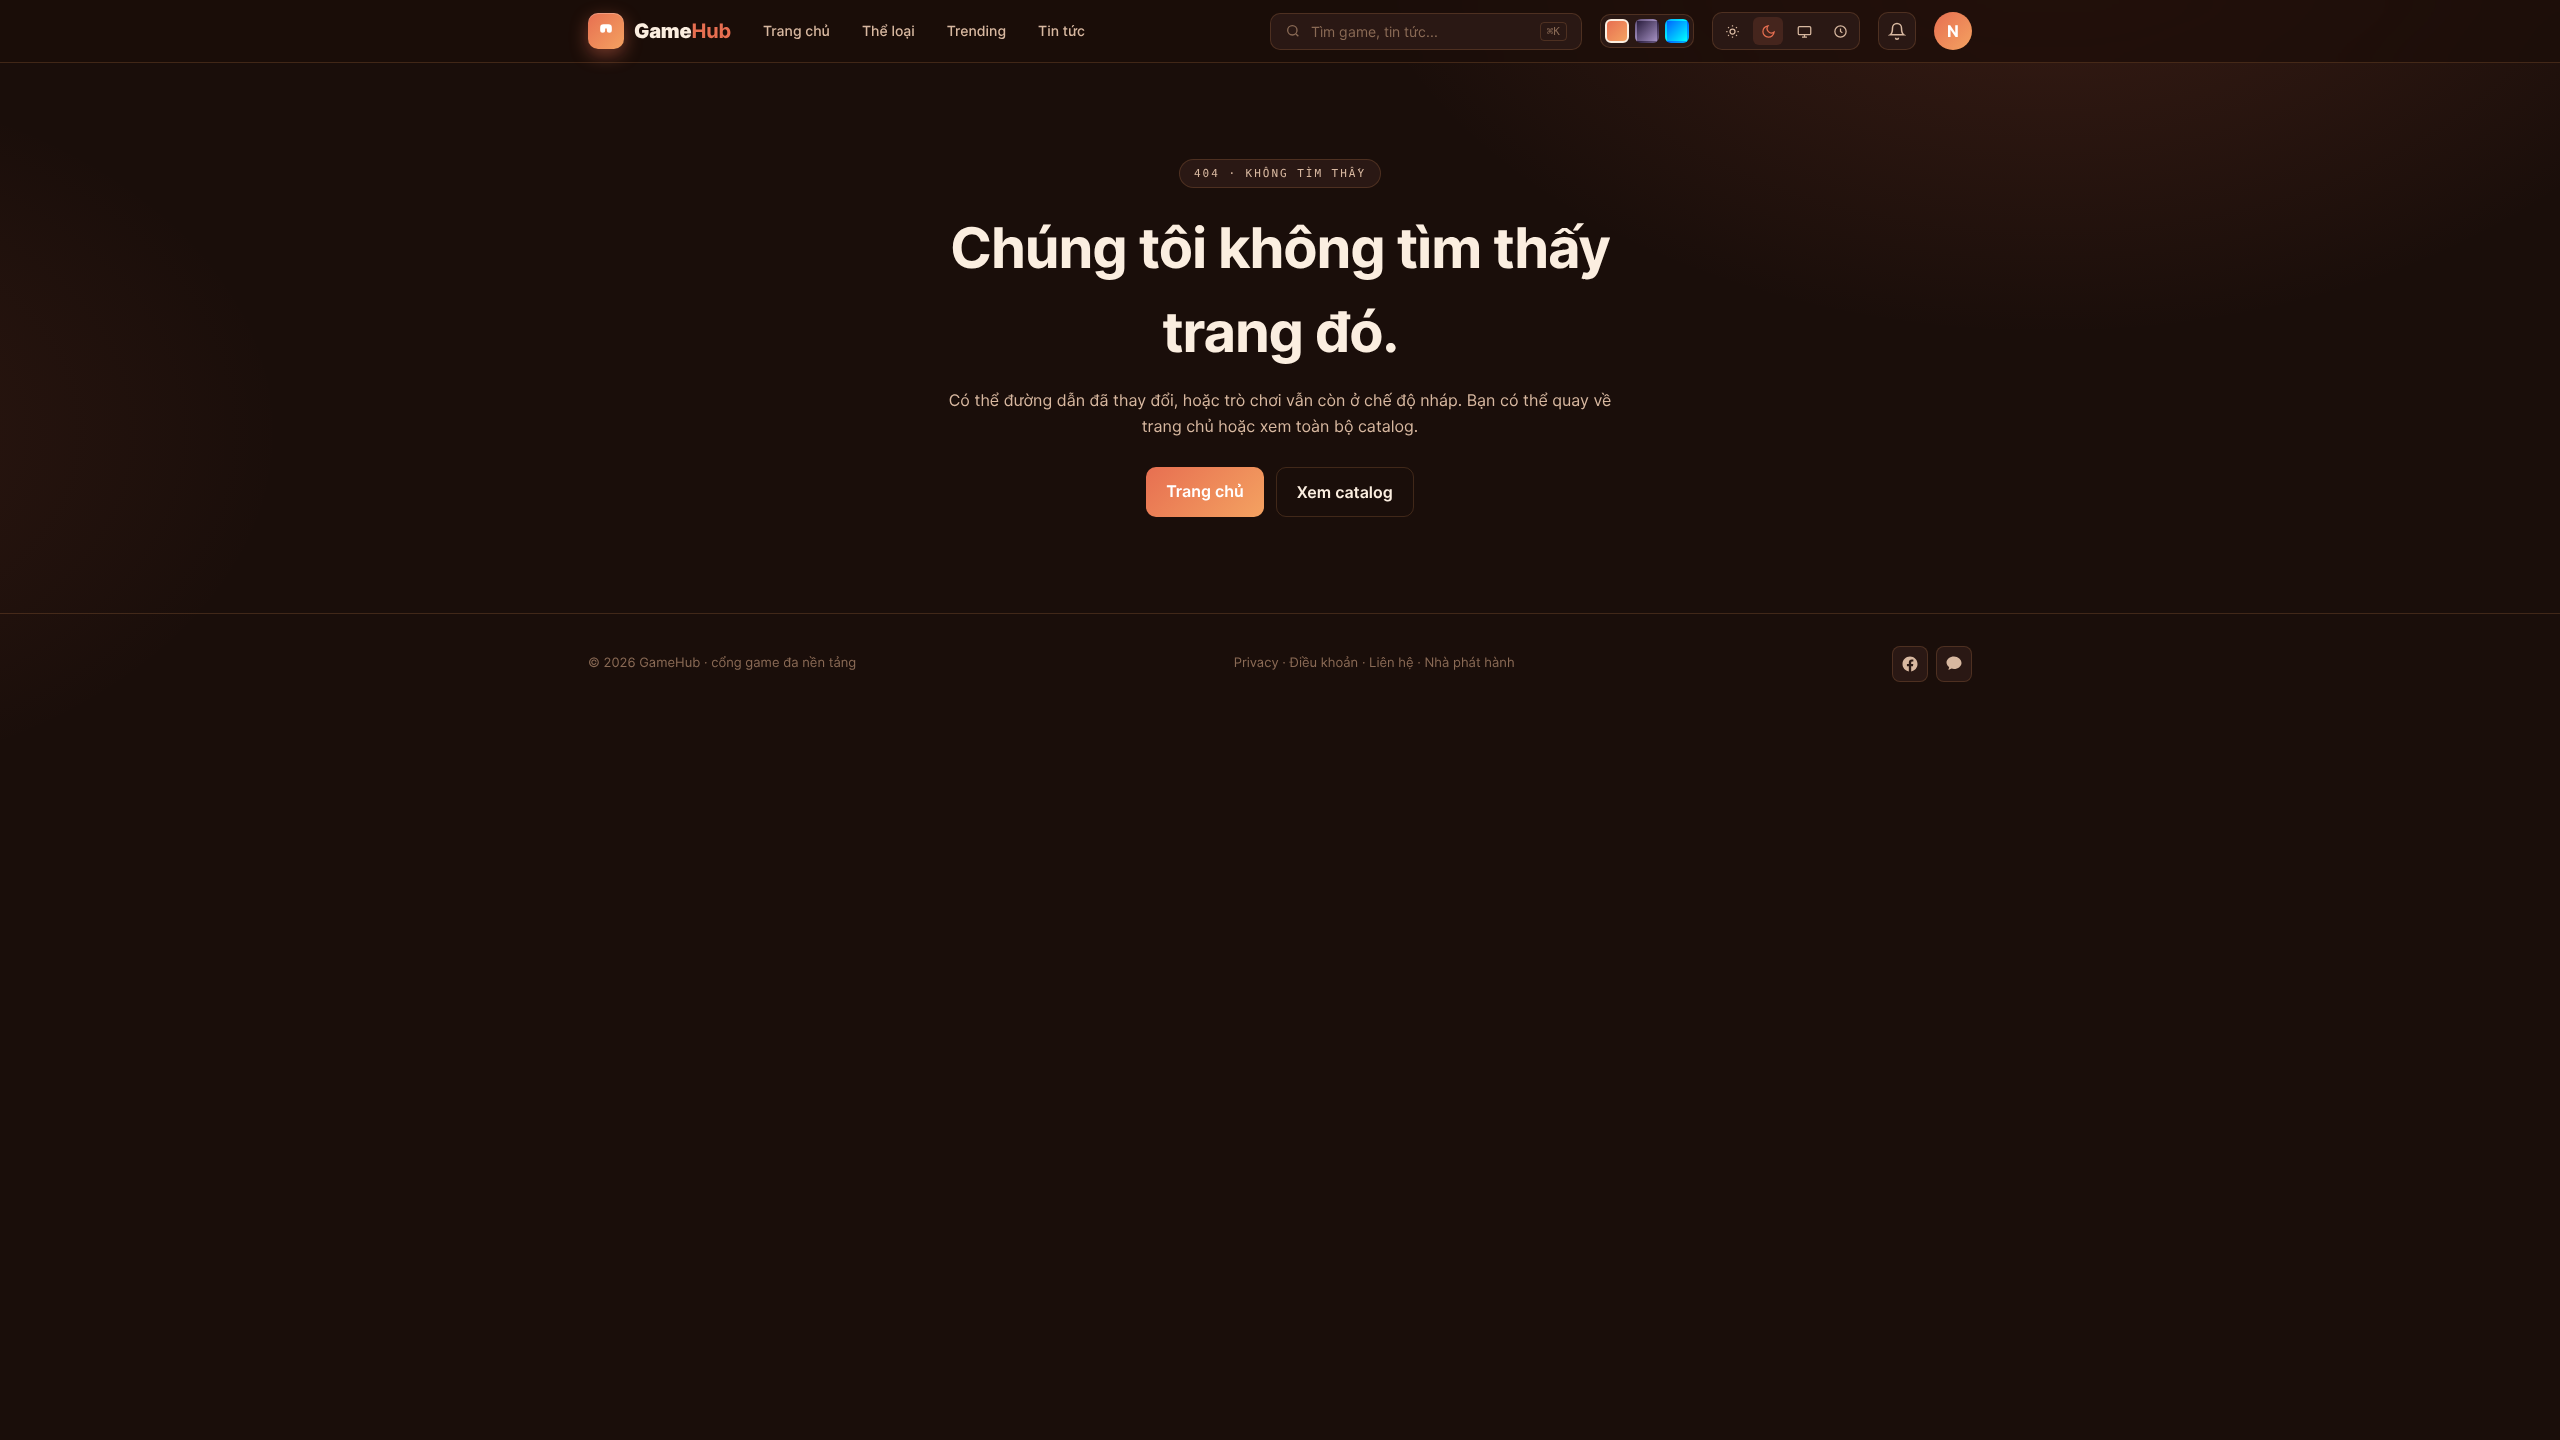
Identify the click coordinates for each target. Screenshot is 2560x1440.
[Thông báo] (1897, 31)
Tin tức (1061, 31)
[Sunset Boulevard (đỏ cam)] (1617, 31)
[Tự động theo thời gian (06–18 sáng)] (1840, 31)
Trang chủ (796, 31)
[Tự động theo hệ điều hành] (1804, 31)
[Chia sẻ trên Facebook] (1910, 664)
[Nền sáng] (1732, 31)
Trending (976, 31)
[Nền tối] (1768, 31)
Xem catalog (1345, 492)
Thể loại (888, 31)
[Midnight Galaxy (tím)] (1647, 31)
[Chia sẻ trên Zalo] (1954, 664)
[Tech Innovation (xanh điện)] (1677, 31)
